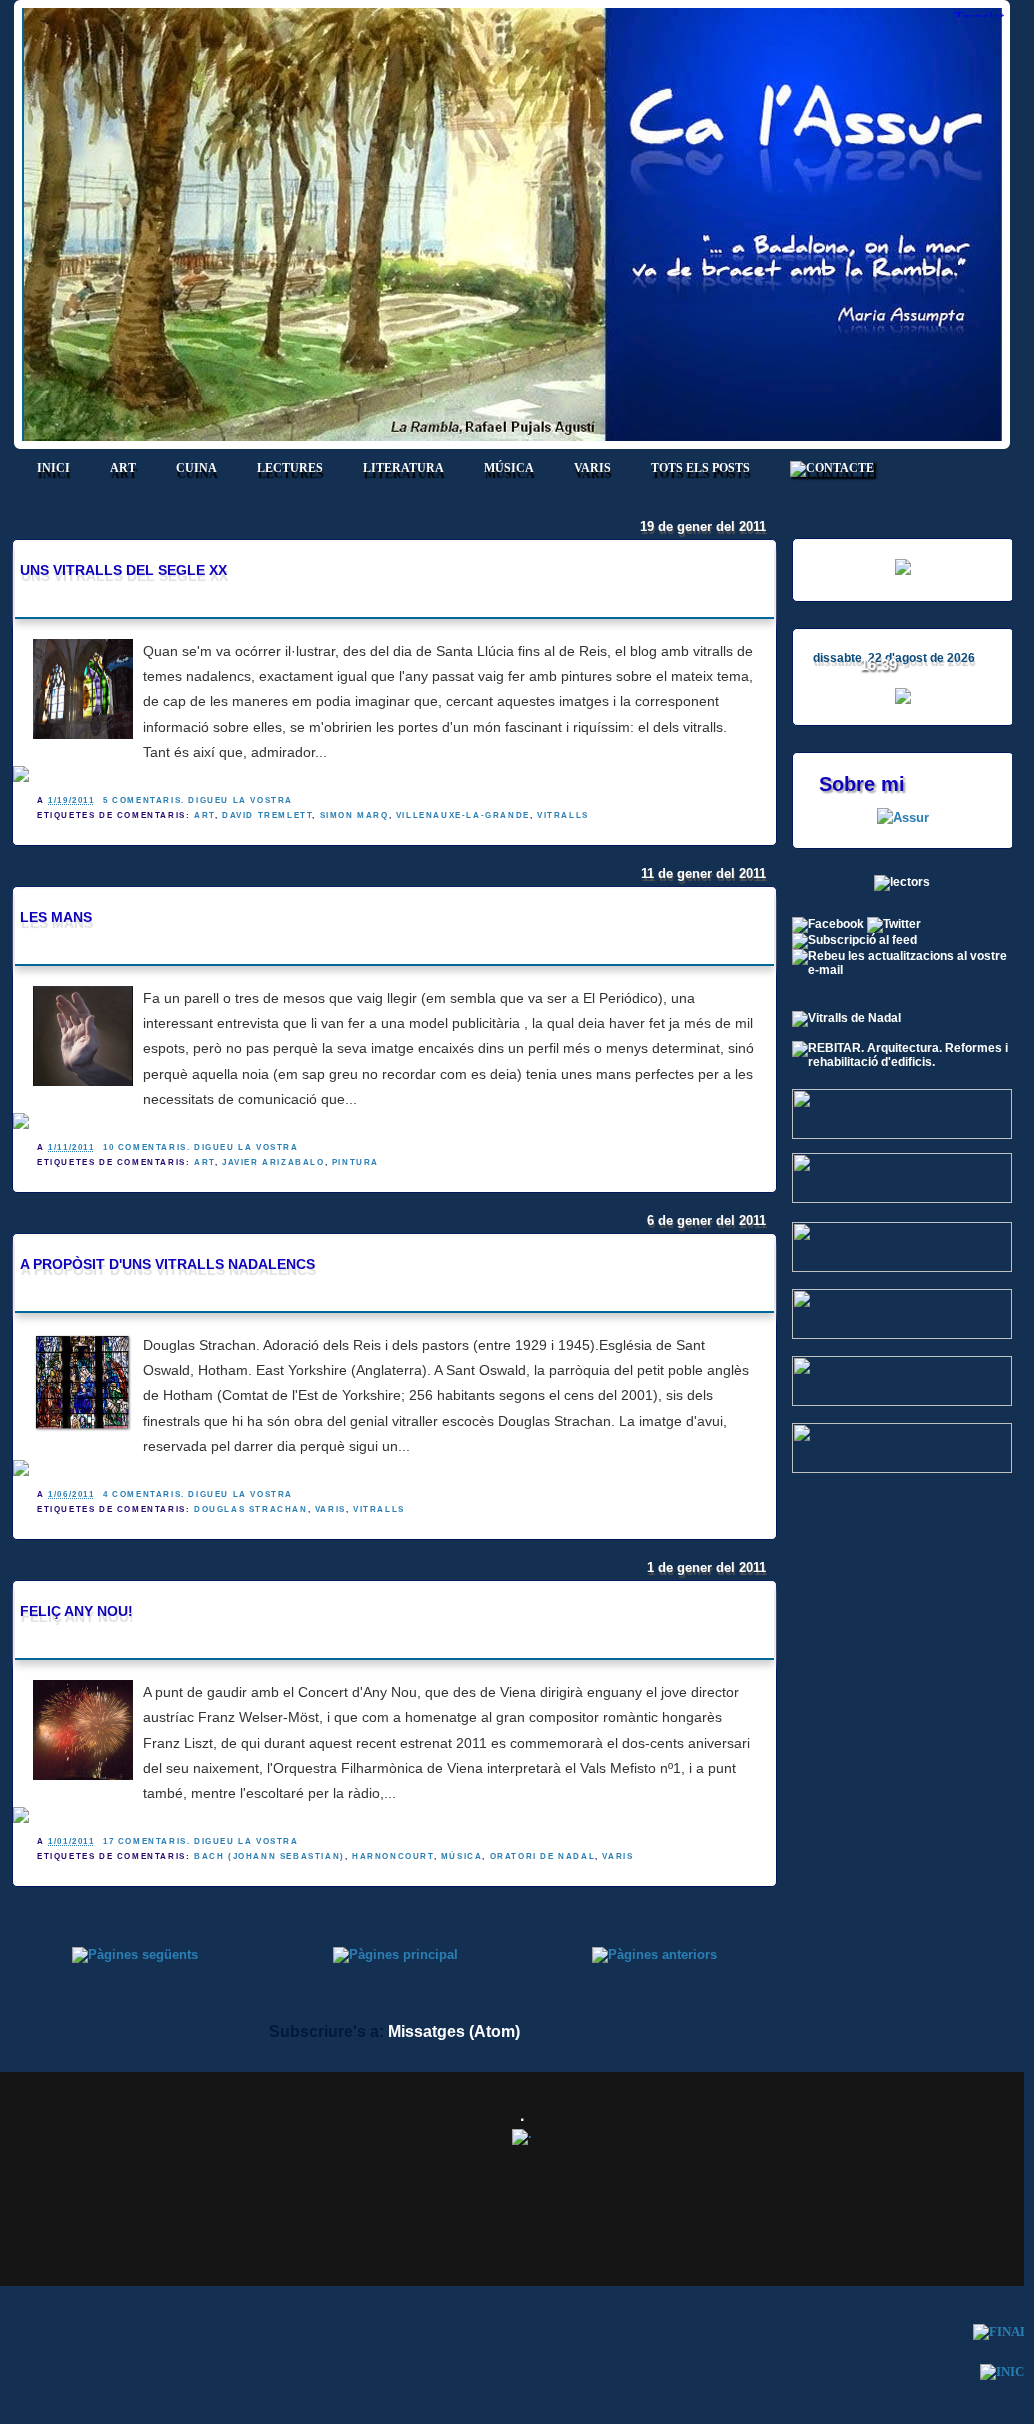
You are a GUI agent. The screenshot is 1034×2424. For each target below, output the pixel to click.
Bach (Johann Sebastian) (269, 1856)
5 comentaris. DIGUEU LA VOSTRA (198, 800)
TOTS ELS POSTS (700, 468)
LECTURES (290, 468)
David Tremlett (267, 815)
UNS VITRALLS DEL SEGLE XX (123, 570)
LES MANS (56, 917)
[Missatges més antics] (654, 1954)
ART (123, 468)
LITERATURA (403, 468)
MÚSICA (509, 468)
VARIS (592, 468)
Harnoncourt (393, 1856)
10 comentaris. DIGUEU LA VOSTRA (201, 1147)
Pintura (355, 1162)
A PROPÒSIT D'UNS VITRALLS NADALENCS (167, 1264)
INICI (53, 468)
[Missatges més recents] (135, 1954)
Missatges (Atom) (454, 2031)
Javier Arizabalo (273, 1162)
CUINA (196, 468)
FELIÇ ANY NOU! (76, 1611)
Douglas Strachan (251, 1509)
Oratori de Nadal (543, 1856)
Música (462, 1856)
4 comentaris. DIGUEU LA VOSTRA (198, 1494)
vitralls (563, 815)
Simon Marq (354, 815)
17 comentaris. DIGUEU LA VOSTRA (201, 1841)
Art (204, 815)
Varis (330, 1509)
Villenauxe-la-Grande (463, 815)
